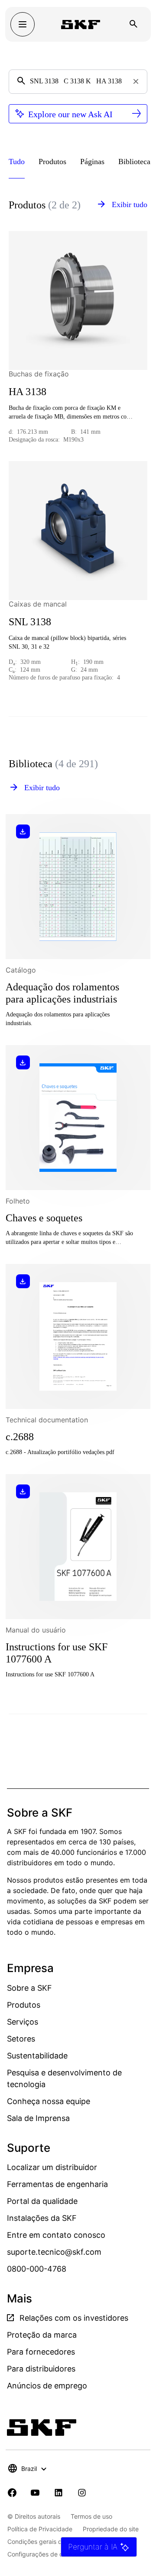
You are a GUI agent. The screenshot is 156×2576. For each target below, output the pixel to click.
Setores (21, 2039)
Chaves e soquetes (44, 1218)
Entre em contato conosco (56, 2235)
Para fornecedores (41, 2352)
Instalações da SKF (42, 2218)
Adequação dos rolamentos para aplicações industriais (62, 993)
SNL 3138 (30, 622)
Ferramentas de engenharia (57, 2184)
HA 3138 (28, 392)
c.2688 (20, 1437)
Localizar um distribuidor (52, 2167)
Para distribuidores (41, 2369)
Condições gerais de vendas (48, 2541)
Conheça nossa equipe (49, 2101)
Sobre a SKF (29, 1988)
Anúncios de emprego (47, 2386)
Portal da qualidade (42, 2201)
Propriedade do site (111, 2529)
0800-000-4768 (37, 2269)
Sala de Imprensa (38, 2118)
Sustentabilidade (37, 2056)
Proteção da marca (42, 2335)
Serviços (23, 2022)
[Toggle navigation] (23, 24)
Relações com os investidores (73, 2318)
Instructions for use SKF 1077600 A (57, 1653)
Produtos (24, 2005)
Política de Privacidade (40, 2529)
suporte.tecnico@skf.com (54, 2252)
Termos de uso (91, 2516)
